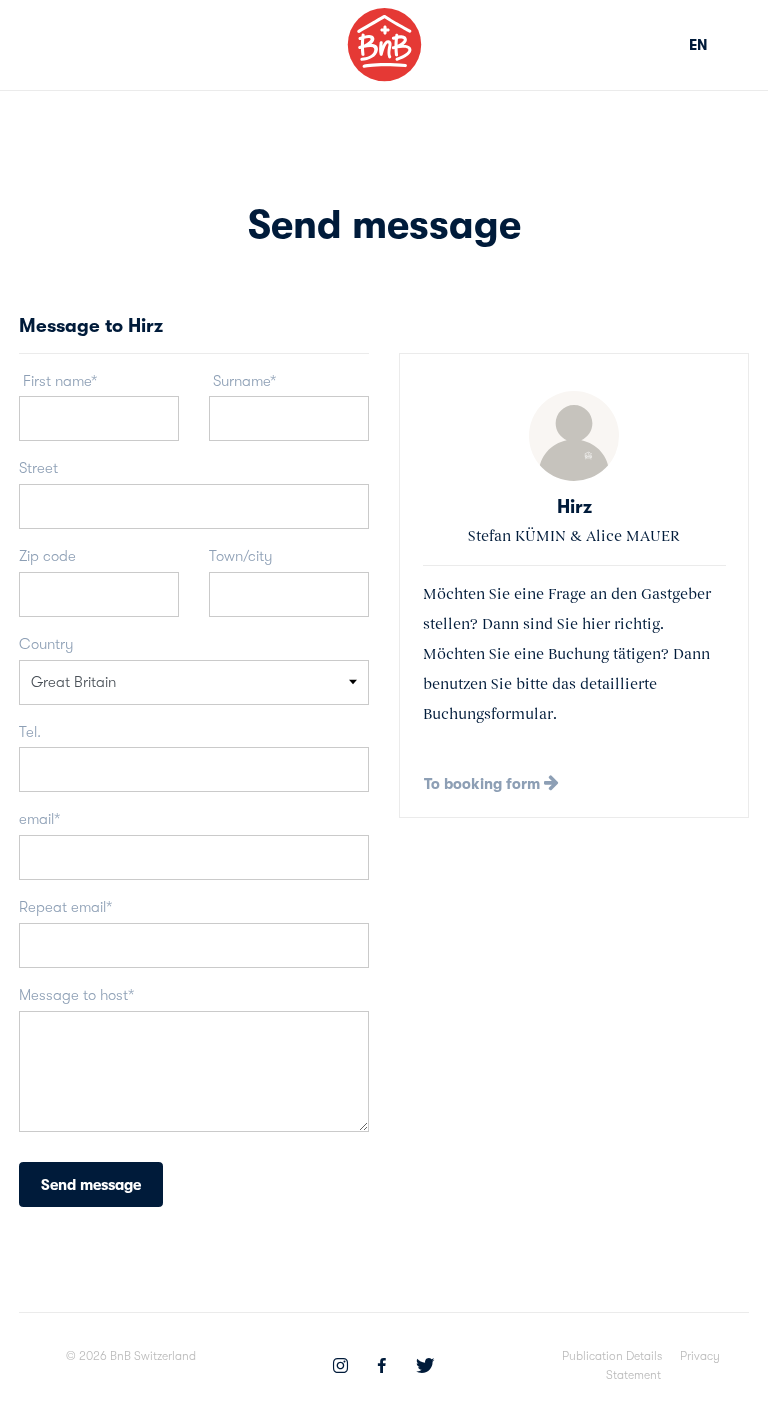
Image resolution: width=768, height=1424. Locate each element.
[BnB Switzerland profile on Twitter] (425, 1368)
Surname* (242, 381)
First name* (58, 381)
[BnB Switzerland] (384, 44)
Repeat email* (65, 907)
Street (38, 468)
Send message (91, 1185)
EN (698, 45)
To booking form (484, 784)
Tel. (30, 732)
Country (46, 644)
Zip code (47, 556)
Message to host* (76, 995)
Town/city (241, 556)
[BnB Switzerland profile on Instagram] (340, 1368)
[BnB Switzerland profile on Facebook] (382, 1368)
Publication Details (612, 1356)
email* (39, 819)
